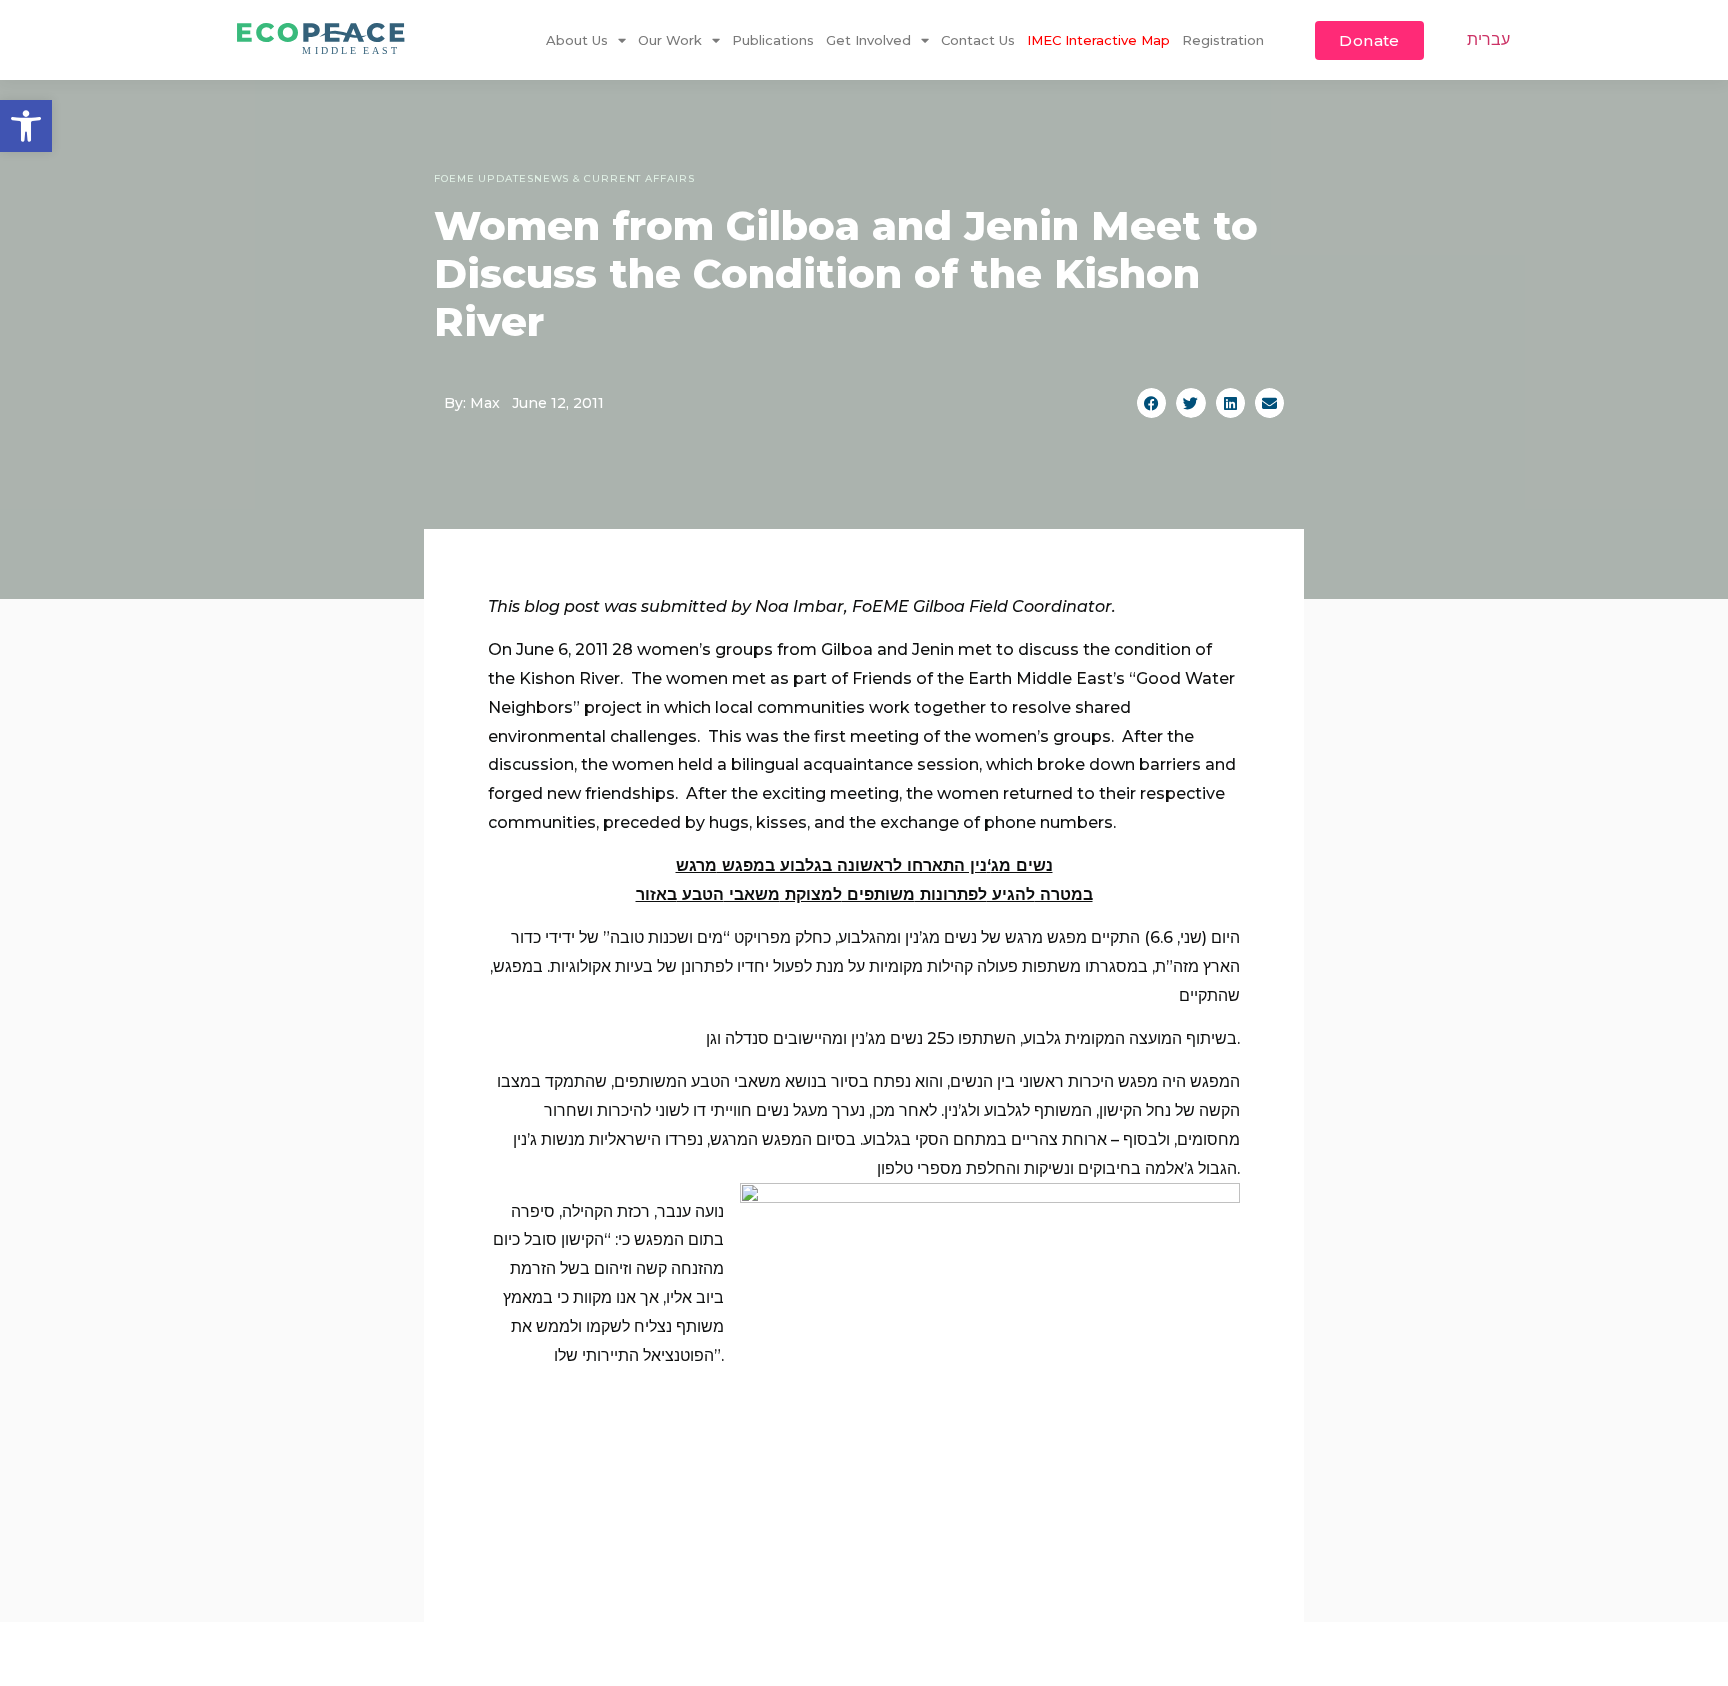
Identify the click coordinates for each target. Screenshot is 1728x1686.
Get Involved (868, 40)
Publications (773, 40)
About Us (577, 40)
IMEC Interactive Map (1098, 40)
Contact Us (978, 40)
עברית (1488, 39)
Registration (1223, 40)
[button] (26, 126)
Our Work (670, 40)
